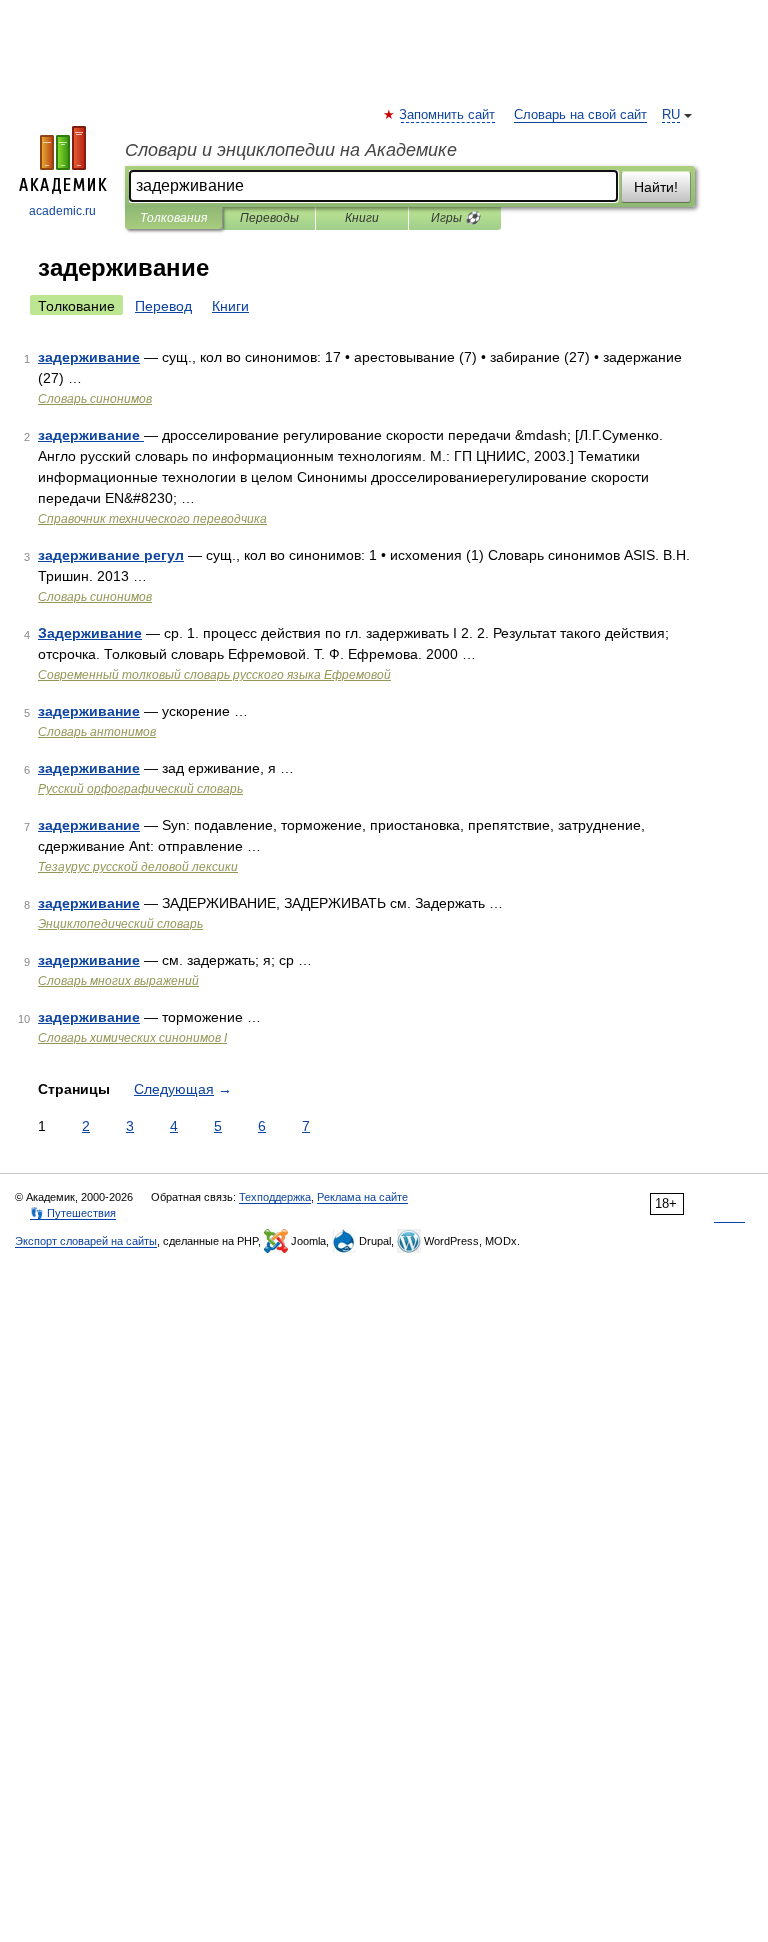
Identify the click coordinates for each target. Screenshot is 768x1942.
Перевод (163, 306)
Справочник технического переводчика (152, 519)
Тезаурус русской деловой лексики (138, 867)
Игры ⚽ (455, 218)
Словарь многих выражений (118, 981)
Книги (362, 218)
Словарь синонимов (95, 399)
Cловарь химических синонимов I (132, 1038)
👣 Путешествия (73, 1213)
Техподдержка (275, 1197)
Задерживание (90, 633)
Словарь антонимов (97, 732)
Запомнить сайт (448, 115)
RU (671, 115)
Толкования (173, 218)
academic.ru (62, 211)
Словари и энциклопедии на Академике (291, 150)
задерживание (89, 357)
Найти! (656, 187)
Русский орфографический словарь (140, 789)
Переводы (269, 218)
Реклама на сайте (362, 1197)
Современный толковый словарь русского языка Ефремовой (214, 675)
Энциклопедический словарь (120, 924)
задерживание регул (111, 555)
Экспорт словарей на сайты (86, 1241)
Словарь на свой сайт (580, 115)
